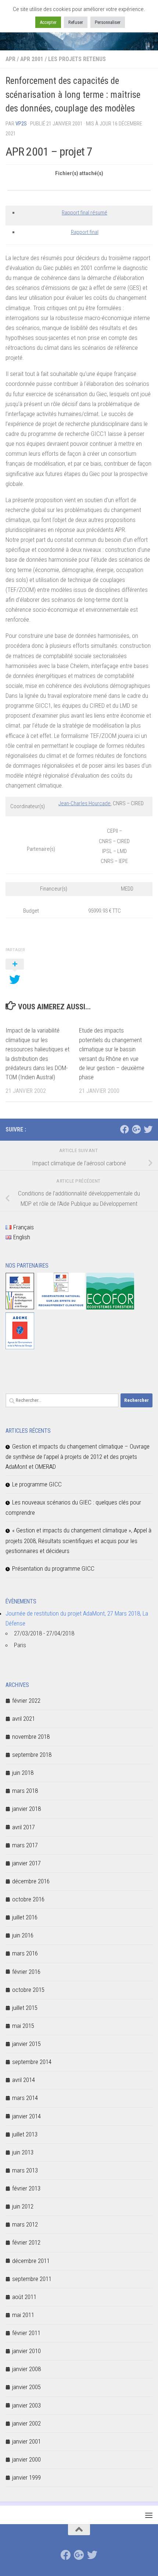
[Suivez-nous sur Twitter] (148, 1129)
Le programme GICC (37, 1484)
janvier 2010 (26, 2351)
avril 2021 (24, 1719)
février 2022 (26, 1701)
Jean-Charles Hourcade (85, 803)
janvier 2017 (26, 1863)
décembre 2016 (31, 1881)
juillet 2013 (25, 2134)
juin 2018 (23, 1773)
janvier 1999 (26, 2477)
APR (10, 59)
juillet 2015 (25, 2008)
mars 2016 (25, 1953)
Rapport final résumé (85, 213)
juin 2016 (23, 1935)
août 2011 (24, 2297)
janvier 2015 (26, 2044)
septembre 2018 (32, 1755)
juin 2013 (23, 2152)
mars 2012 (25, 2224)
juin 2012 (23, 2206)
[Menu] (149, 2515)
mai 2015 (23, 2026)
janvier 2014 (26, 2116)
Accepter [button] (48, 22)
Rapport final (85, 232)
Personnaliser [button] (108, 22)
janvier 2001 (26, 2441)
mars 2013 (25, 2170)
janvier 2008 (26, 2369)
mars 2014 (25, 2098)
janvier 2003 (26, 2405)
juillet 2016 (25, 1917)
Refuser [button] (76, 22)
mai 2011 (23, 2315)
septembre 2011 (32, 2279)
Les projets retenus (77, 59)
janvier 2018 (26, 1809)
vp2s (21, 124)
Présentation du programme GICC (53, 1568)
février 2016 (26, 1972)
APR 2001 (32, 59)
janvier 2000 (26, 2459)
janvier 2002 (26, 2423)
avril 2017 (24, 1827)
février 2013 (26, 2188)
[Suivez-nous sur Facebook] (125, 1129)
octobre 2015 (28, 1990)
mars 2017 (25, 1845)
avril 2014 (24, 2080)
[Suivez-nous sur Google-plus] (136, 1129)
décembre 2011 (31, 2261)
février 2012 (26, 2242)
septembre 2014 (32, 2062)
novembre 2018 (31, 1737)
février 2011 (26, 2333)
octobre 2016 (28, 1899)
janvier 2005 (26, 2387)
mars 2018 (25, 1791)
